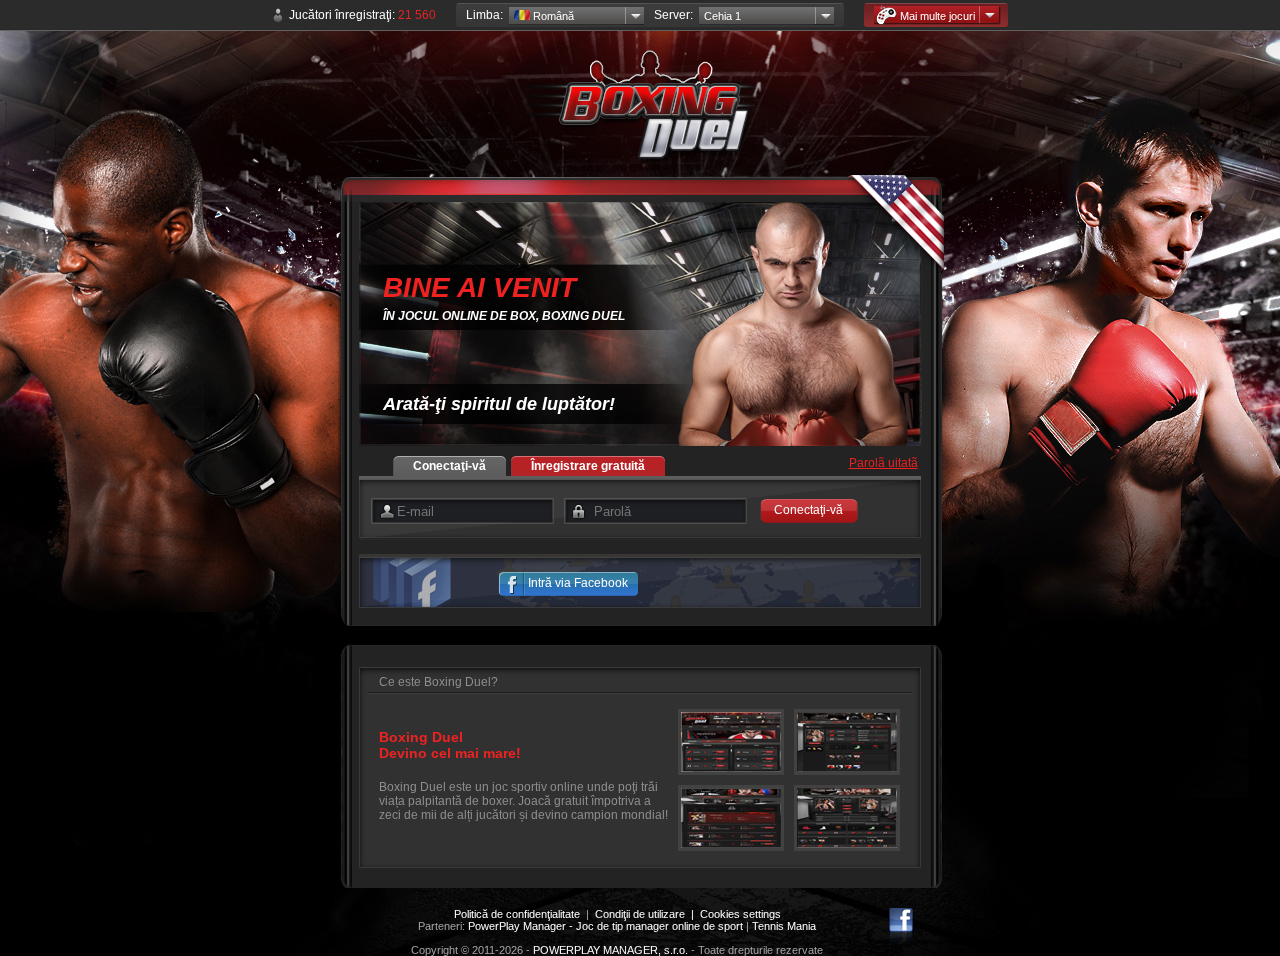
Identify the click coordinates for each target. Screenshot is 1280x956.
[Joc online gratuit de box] (640, 110)
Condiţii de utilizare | (647, 914)
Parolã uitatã (883, 463)
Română (552, 16)
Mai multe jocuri (937, 16)
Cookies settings (740, 914)
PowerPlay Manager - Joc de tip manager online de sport (605, 926)
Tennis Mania (784, 926)
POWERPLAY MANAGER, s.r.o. (610, 950)
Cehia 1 (722, 16)
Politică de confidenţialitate (517, 914)
